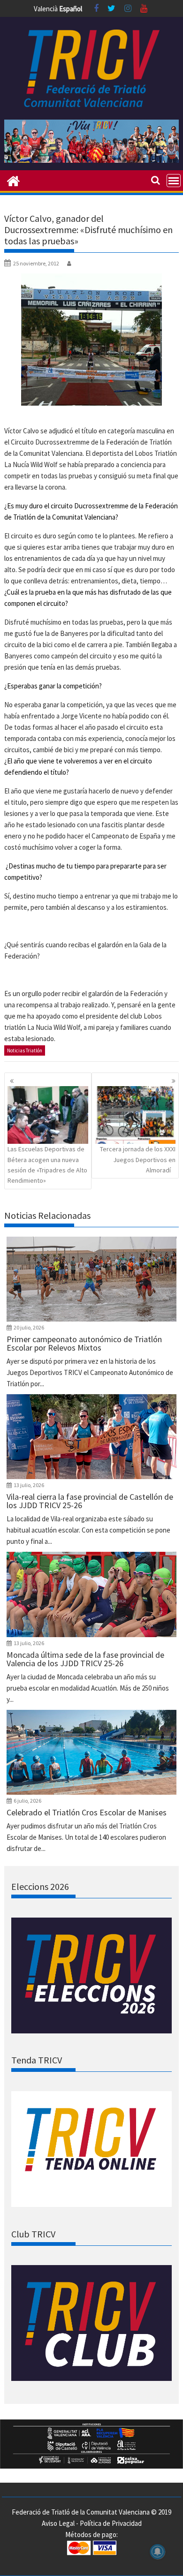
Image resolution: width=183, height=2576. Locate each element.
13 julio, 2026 (29, 1485)
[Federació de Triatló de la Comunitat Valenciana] (13, 180)
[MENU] (174, 181)
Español (71, 9)
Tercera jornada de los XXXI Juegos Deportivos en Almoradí (138, 1160)
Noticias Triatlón (25, 1050)
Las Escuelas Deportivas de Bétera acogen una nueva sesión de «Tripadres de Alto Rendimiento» (47, 1165)
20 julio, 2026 (29, 1327)
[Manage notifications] (158, 2552)
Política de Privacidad (111, 2523)
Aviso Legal (58, 2523)
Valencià (46, 9)
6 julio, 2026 (27, 1801)
